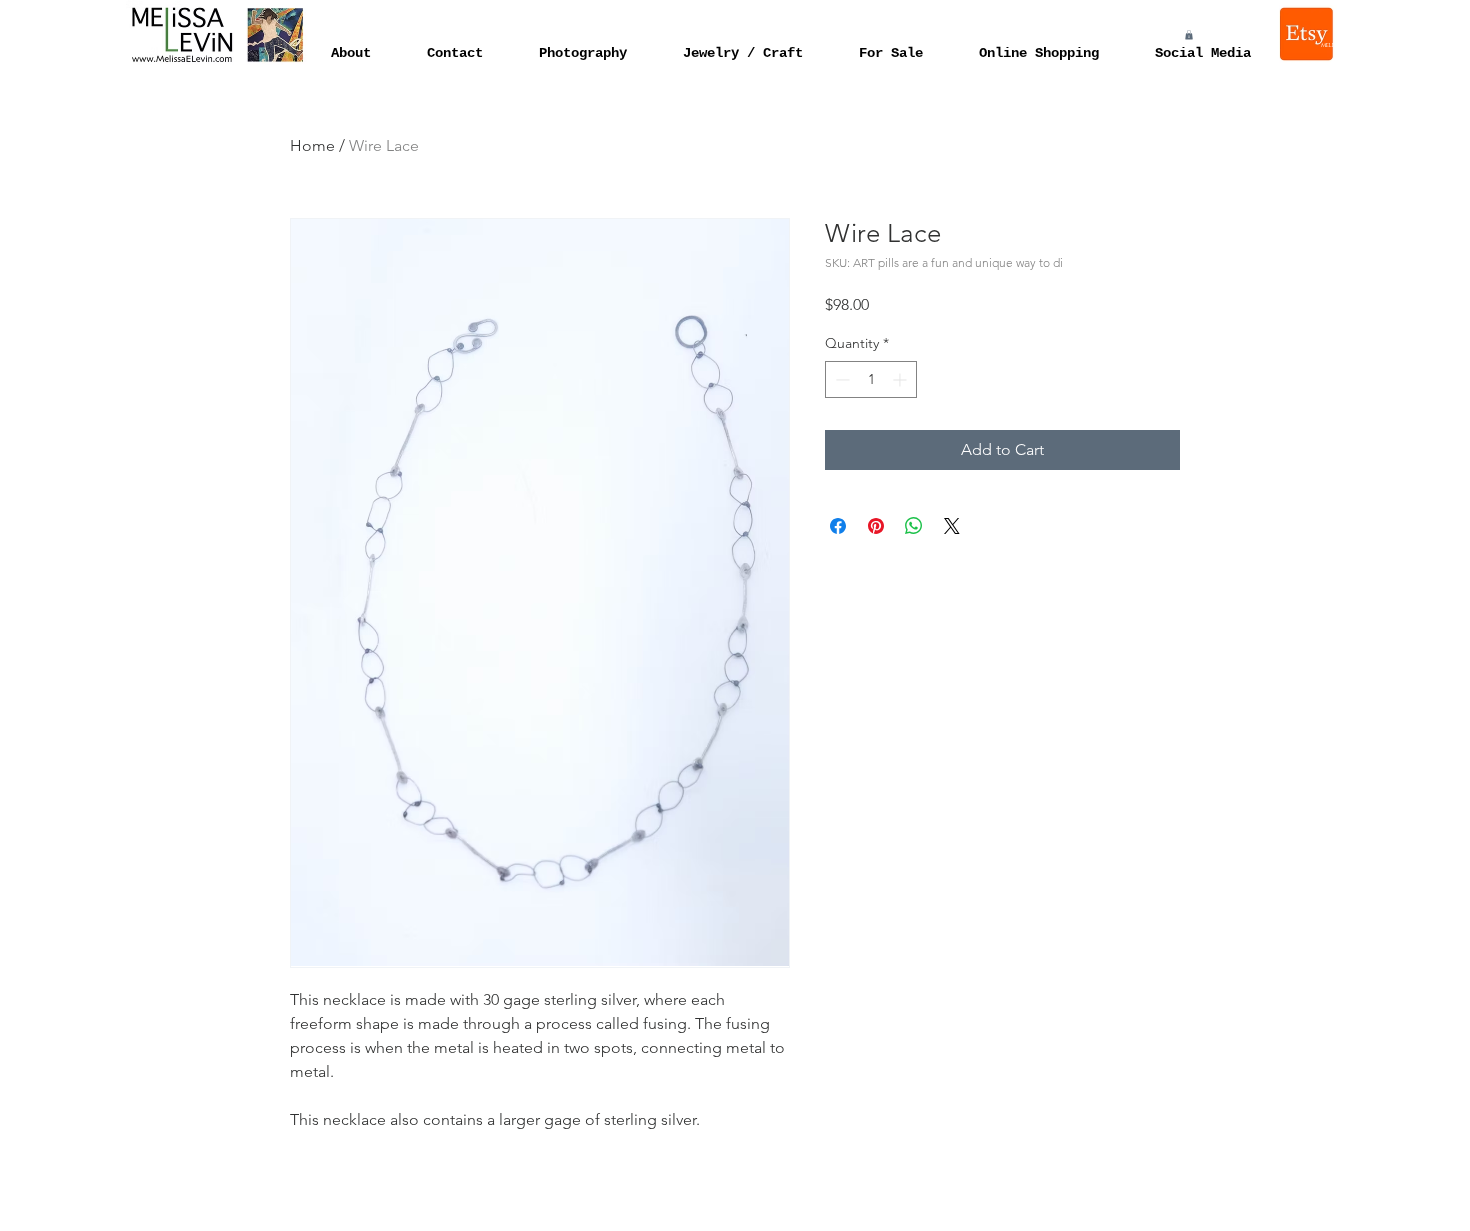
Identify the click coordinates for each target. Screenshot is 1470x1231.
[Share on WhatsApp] (914, 526)
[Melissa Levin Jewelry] (1308, 34)
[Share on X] (952, 526)
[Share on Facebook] (838, 526)
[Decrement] (840, 379)
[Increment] (901, 379)
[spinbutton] (871, 379)
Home (312, 145)
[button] (1189, 35)
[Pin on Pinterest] (876, 526)
